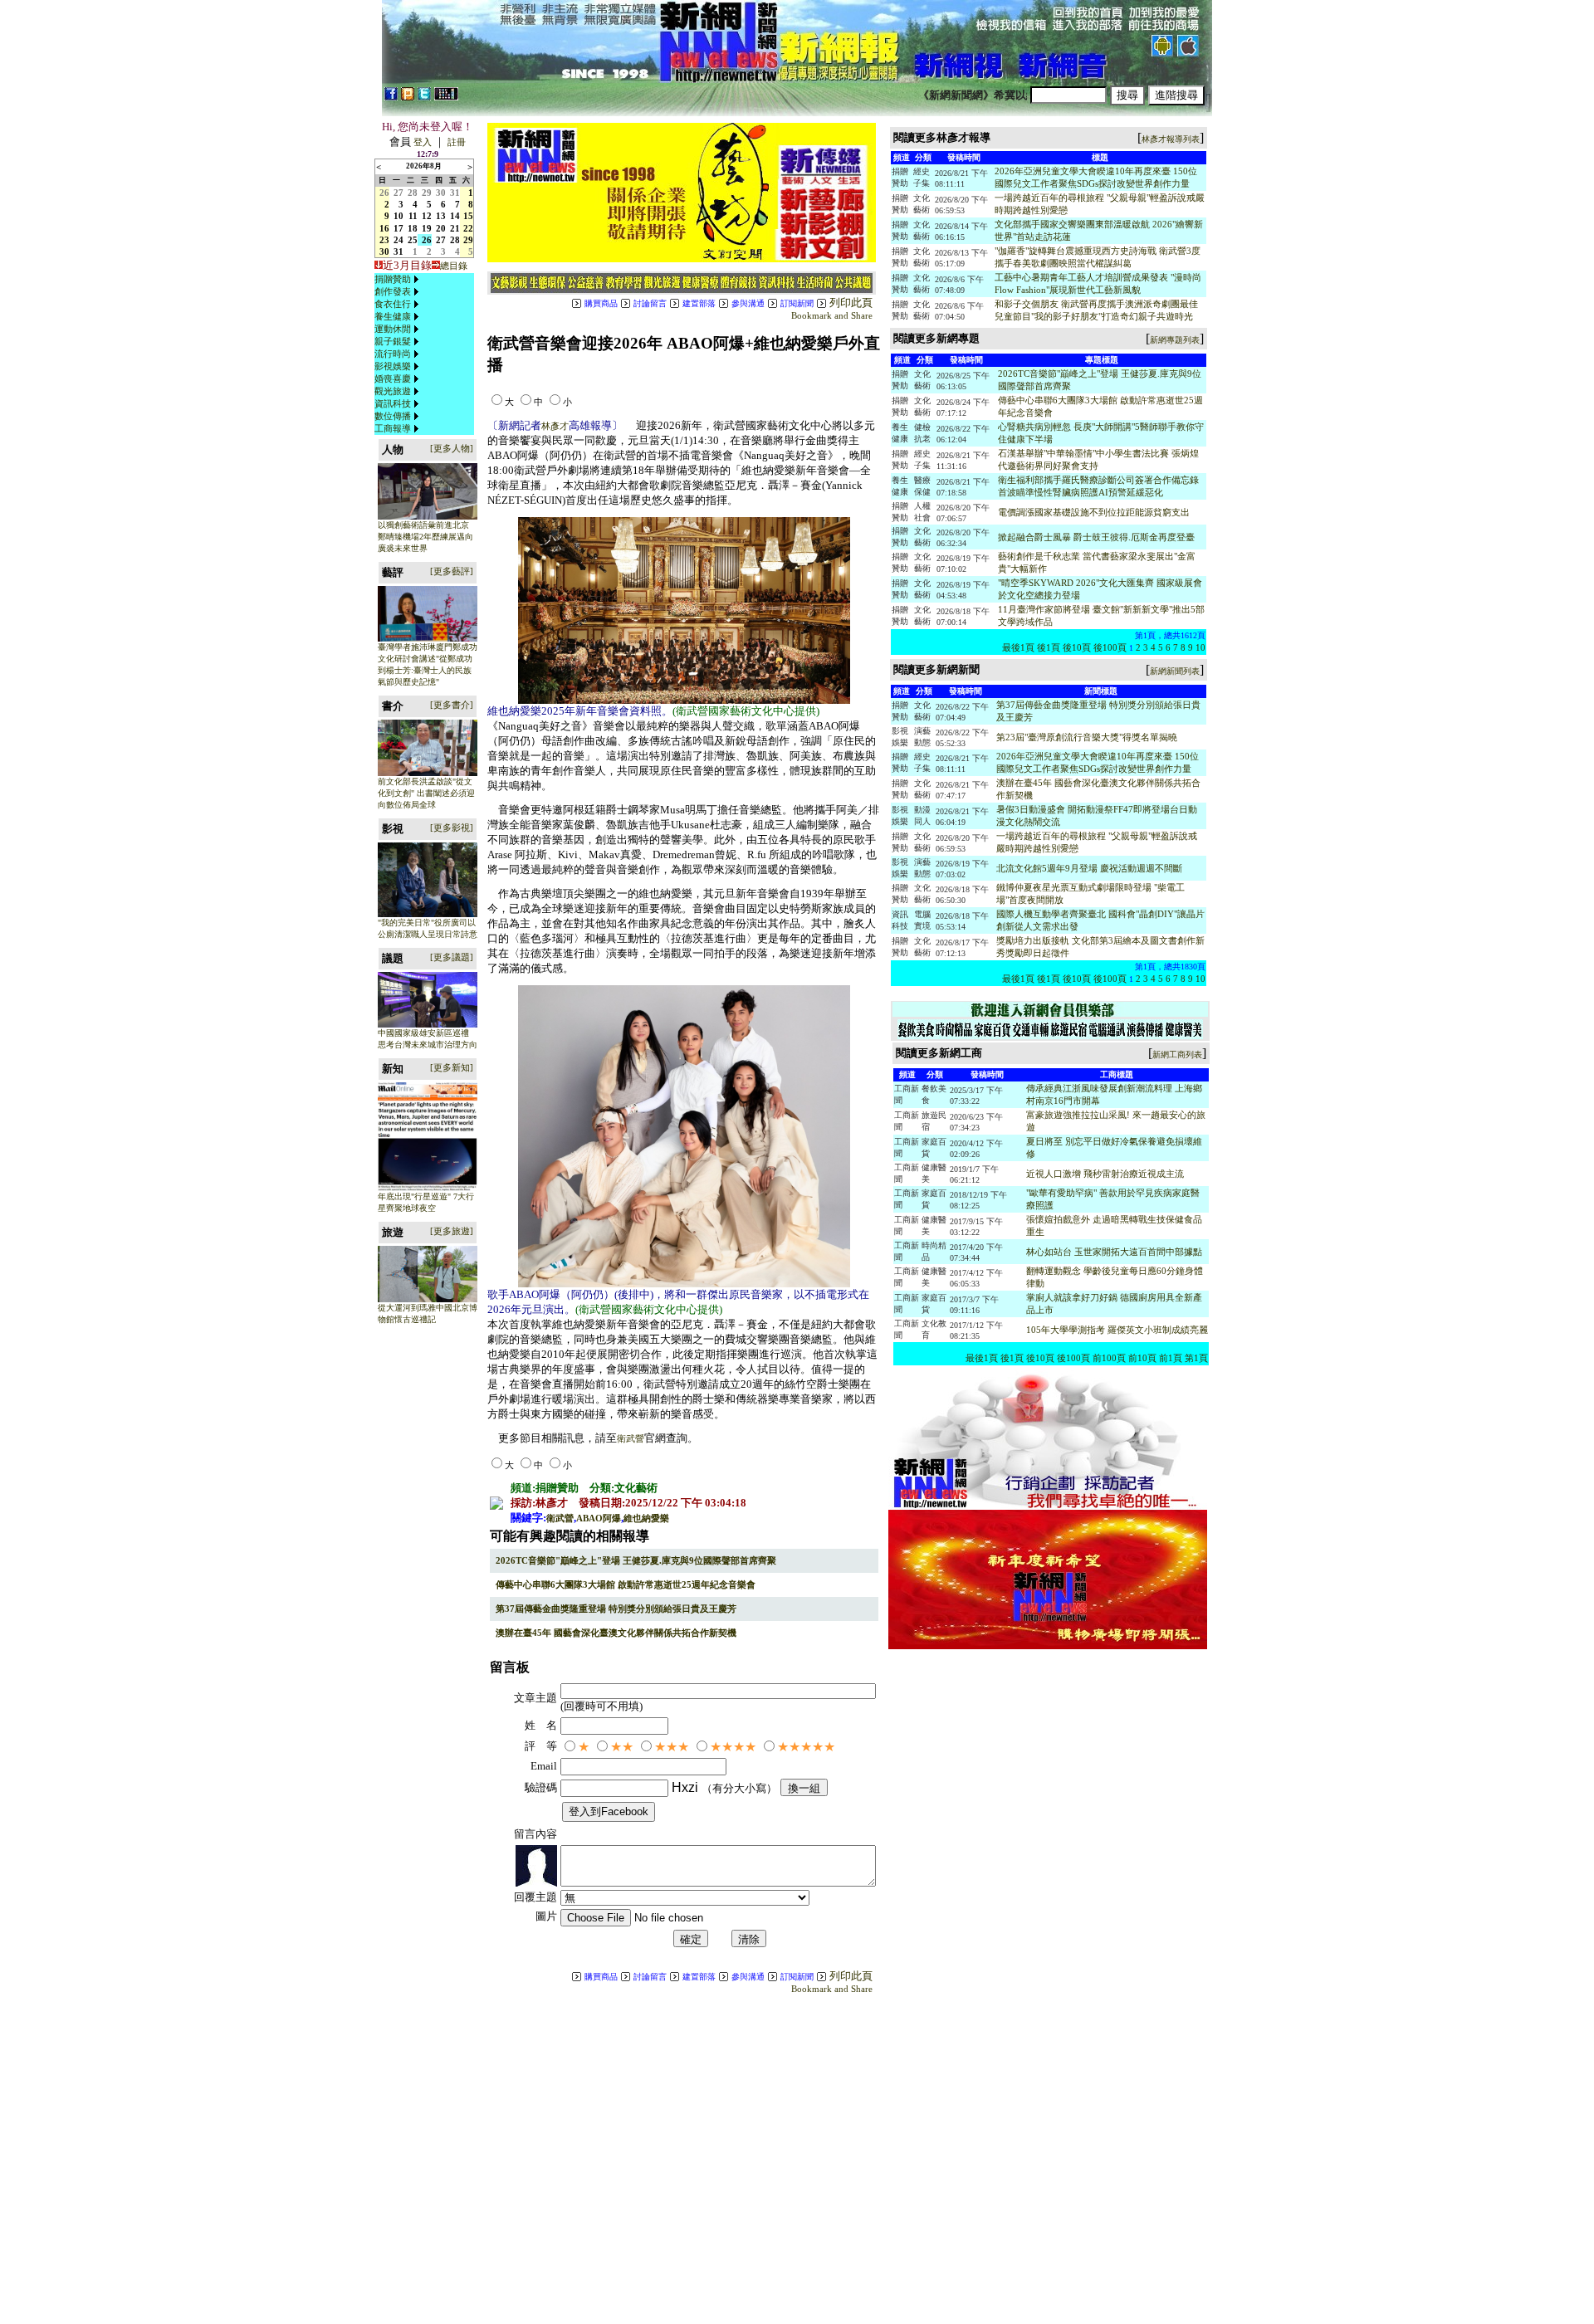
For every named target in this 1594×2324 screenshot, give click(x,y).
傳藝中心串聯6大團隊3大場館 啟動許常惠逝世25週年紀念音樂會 (626, 1584)
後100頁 (1110, 647)
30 (441, 193)
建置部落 (699, 303)
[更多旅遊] (452, 1231)
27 (398, 193)
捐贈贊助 (393, 279)
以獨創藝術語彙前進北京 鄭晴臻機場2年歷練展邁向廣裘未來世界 (425, 537)
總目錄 (454, 266)
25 (413, 240)
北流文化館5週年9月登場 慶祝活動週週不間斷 (1089, 868)
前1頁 (1171, 1358)
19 (427, 228)
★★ (622, 1747)
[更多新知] (452, 1067)
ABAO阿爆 (599, 1518)
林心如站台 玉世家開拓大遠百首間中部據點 (1114, 1252)
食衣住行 (393, 304)
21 (455, 228)
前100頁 (1109, 1358)
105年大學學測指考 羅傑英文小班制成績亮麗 (1117, 1330)
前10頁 (1142, 1358)
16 (384, 228)
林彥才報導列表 (1171, 139)
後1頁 (1049, 647)
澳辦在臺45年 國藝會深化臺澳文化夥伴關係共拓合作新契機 (616, 1633)
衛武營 (631, 1438)
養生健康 (393, 316)
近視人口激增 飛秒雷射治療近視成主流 (1105, 1174)
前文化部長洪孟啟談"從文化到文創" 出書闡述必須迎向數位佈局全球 (426, 793)
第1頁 (1196, 1358)
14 (455, 216)
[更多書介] (452, 705)
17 (398, 228)
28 (413, 193)
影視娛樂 (393, 366)
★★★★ (733, 1747)
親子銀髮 (393, 341)
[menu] (398, 354)
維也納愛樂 (646, 1518)
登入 (423, 142)
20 (441, 228)
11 (413, 216)
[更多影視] (452, 828)
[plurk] (408, 97)
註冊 (457, 142)
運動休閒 (393, 329)
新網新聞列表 (1175, 671)
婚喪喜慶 (393, 378)
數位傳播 (393, 416)
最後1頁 (1018, 647)
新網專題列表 (1175, 340)
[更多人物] (452, 448)
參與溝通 (748, 303)
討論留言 (650, 303)
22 (468, 228)
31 (455, 193)
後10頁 (1077, 647)
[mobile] (446, 97)
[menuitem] (398, 279)
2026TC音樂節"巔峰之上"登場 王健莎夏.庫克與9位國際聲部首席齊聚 (636, 1560)
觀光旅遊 (393, 391)
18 (413, 228)
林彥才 (555, 426)
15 (468, 216)
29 (427, 193)
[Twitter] (424, 97)
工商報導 (393, 428)
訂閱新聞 (797, 303)
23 (384, 240)
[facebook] (391, 97)
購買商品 (601, 303)
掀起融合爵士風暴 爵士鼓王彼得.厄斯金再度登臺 (1096, 537)
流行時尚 (393, 354)
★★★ (672, 1747)
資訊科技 (393, 403)
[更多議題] (452, 957)
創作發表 (393, 291)
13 (441, 216)
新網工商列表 (1177, 1055)
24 (398, 240)
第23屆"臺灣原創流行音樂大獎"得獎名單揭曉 (1087, 737)
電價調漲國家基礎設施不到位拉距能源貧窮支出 (1094, 512)
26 (384, 193)
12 (427, 216)
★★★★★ (806, 1747)
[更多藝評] (452, 571)
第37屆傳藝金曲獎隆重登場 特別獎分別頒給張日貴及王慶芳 (616, 1609)
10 (398, 216)
